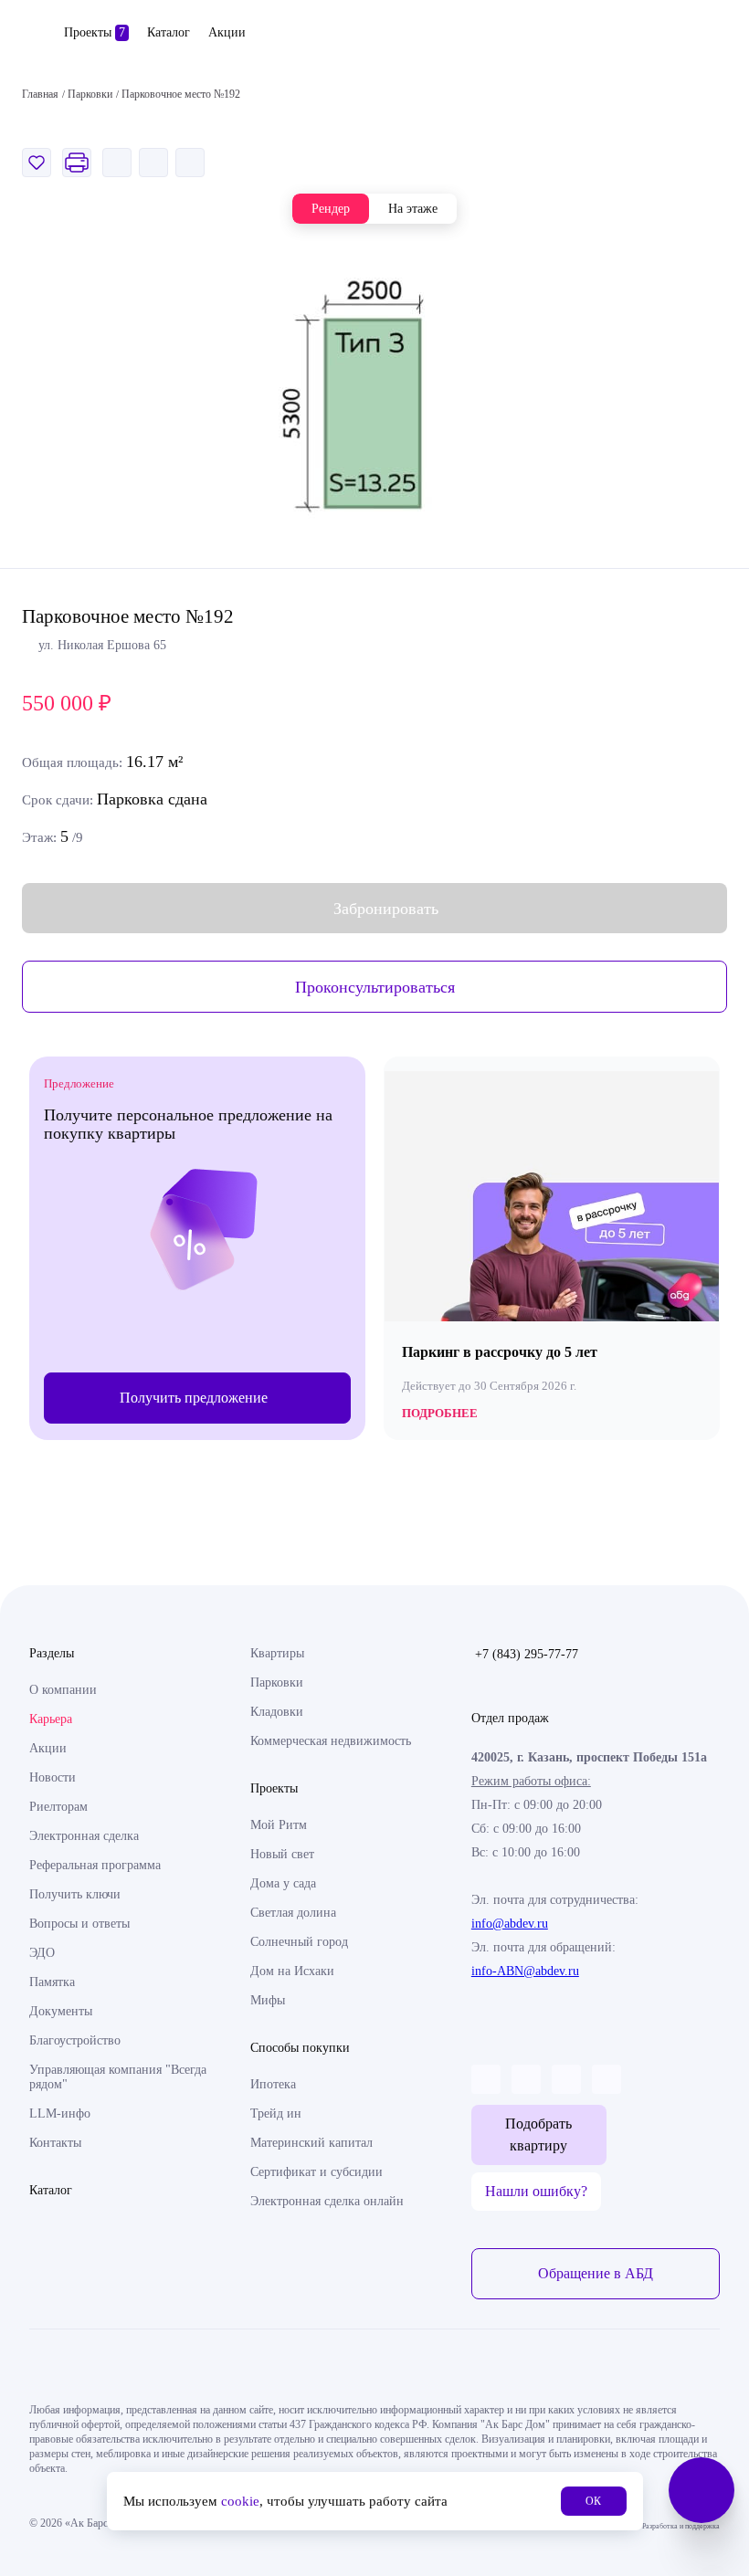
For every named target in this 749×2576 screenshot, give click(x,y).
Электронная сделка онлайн (327, 2201)
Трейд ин (276, 2113)
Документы (61, 2011)
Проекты (95, 32)
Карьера (51, 1719)
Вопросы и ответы (79, 1924)
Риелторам (58, 1807)
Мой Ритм (279, 1825)
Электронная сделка (84, 1836)
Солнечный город (299, 1942)
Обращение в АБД (596, 2273)
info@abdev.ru (510, 1924)
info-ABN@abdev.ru (525, 1971)
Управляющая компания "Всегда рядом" (118, 2077)
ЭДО (42, 1953)
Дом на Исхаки (292, 1971)
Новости (53, 1777)
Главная (40, 94)
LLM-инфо (60, 2113)
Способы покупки (300, 2048)
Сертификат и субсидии (316, 2172)
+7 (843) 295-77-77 (527, 1654)
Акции (227, 32)
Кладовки (277, 1712)
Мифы (268, 2000)
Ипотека (273, 2084)
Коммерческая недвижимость (331, 1741)
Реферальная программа (95, 1865)
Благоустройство (75, 2040)
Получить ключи (75, 1894)
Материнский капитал (311, 2143)
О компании (63, 1690)
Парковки (277, 1682)
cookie (240, 2501)
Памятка (52, 1982)
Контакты (55, 2143)
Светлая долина (293, 1913)
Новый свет (282, 1854)
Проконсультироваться (375, 987)
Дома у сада (283, 1883)
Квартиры (277, 1653)
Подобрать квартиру (538, 2134)
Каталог (169, 32)
